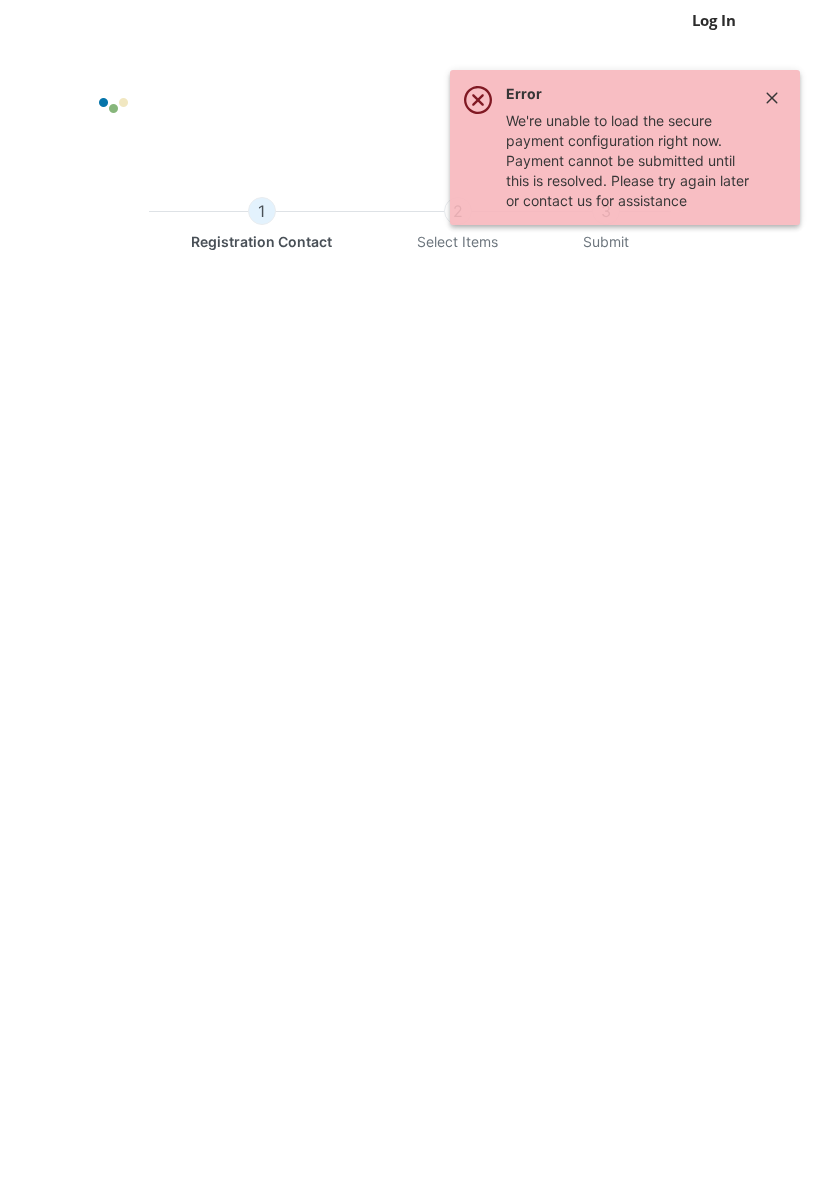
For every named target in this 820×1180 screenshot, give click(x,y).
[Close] (772, 98)
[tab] (261, 224)
